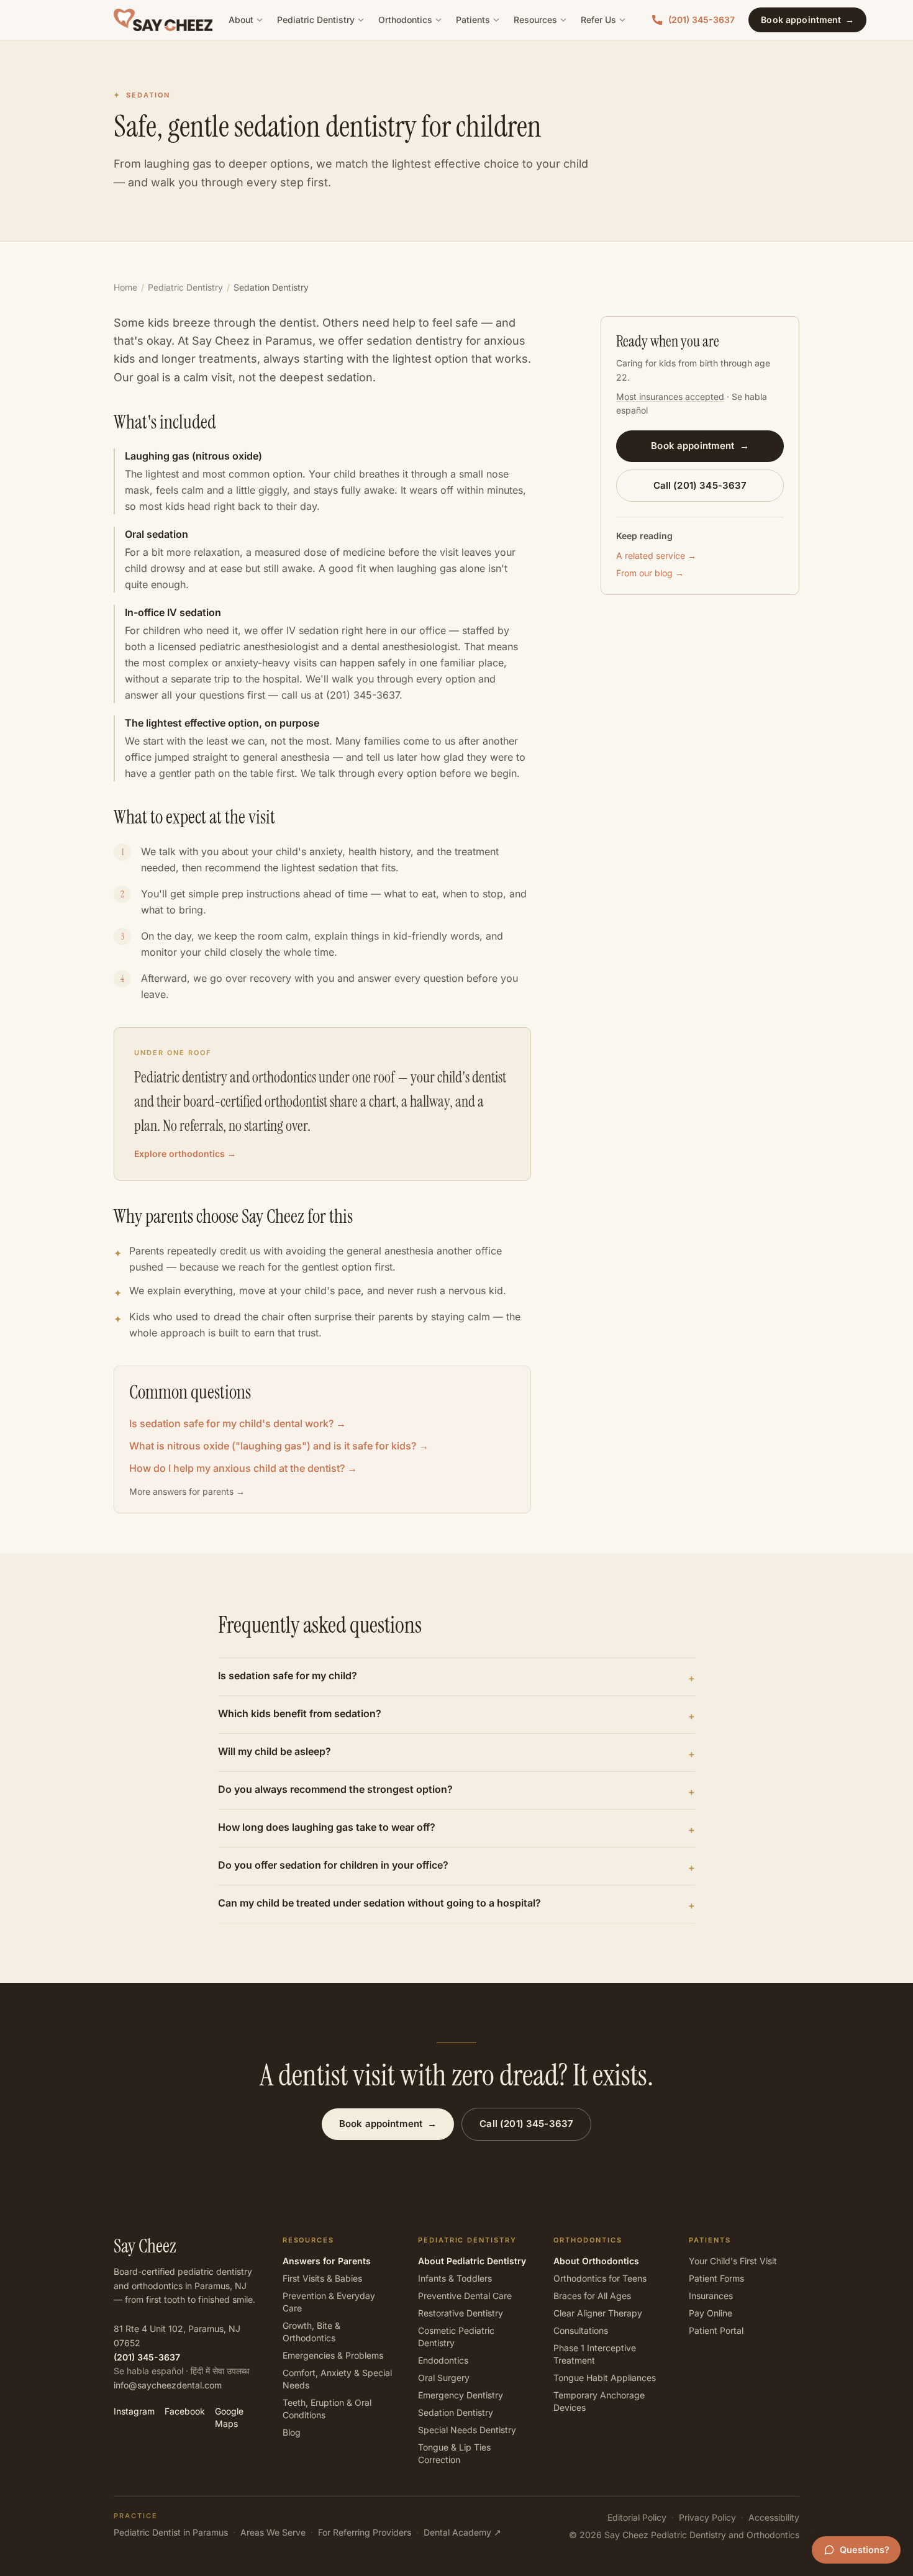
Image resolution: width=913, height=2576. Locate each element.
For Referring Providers (365, 2532)
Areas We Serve (273, 2532)
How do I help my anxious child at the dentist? (243, 1468)
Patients (473, 20)
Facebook (185, 2411)
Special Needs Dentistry (467, 2430)
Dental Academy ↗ (462, 2532)
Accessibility (774, 2517)
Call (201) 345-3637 (700, 485)
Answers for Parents (327, 2261)
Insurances (711, 2296)
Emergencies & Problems (333, 2355)
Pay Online (711, 2313)
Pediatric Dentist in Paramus (171, 2532)
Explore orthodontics (185, 1154)
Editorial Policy (637, 2517)
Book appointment (807, 20)
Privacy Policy (707, 2517)
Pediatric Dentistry (316, 20)
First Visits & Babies (322, 2278)
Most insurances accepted (670, 396)
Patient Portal (716, 2330)
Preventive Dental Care (465, 2296)
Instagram (134, 2411)
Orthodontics (405, 20)
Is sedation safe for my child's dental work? (238, 1423)
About (241, 20)
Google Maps (229, 2417)
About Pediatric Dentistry (472, 2261)
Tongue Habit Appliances (605, 2378)
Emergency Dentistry (461, 2395)
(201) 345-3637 (702, 20)
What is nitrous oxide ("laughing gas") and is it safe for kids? (279, 1446)
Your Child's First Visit (733, 2261)
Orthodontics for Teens (600, 2278)
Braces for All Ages (592, 2296)
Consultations (581, 2330)
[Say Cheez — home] (163, 20)
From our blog (650, 573)
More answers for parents (187, 1491)
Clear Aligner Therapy (598, 2313)
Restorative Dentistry (461, 2313)
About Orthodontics (596, 2261)
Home (125, 287)
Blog (292, 2432)
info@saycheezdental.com (168, 2385)
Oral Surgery (444, 2378)
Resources (535, 20)
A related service (656, 556)
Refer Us (598, 20)
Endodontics (443, 2360)
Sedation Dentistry (456, 2412)
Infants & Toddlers (455, 2278)
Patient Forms (716, 2278)
